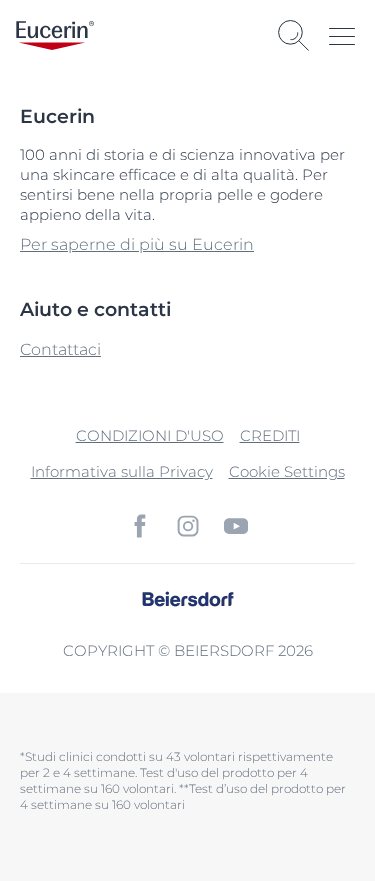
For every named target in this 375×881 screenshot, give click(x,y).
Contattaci (60, 349)
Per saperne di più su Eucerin (137, 244)
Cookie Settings (287, 471)
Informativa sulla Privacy (122, 471)
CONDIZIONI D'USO (150, 435)
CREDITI (270, 435)
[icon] (140, 526)
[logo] (55, 35)
